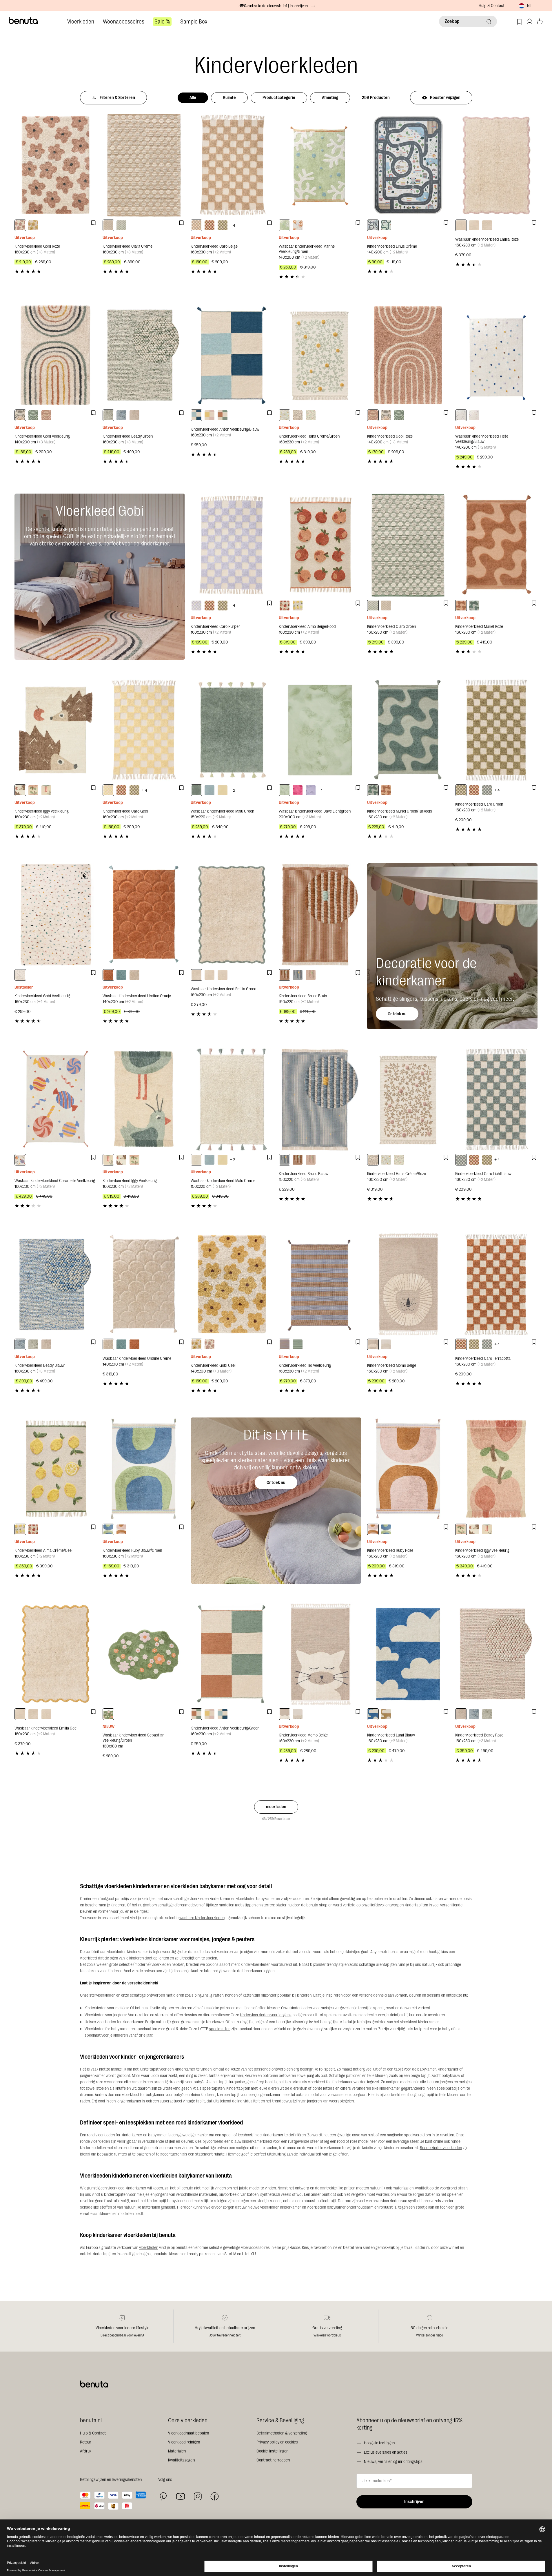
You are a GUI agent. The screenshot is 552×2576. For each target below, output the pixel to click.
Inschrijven (414, 2502)
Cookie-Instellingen (272, 2451)
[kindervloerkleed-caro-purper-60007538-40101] (196, 606)
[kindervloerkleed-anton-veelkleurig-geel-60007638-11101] (209, 415)
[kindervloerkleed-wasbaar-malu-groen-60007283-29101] (196, 790)
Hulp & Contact (492, 6)
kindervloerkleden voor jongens (266, 2015)
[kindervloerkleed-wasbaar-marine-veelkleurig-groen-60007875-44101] (285, 225)
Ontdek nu (397, 1014)
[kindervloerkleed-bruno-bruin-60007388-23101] (285, 975)
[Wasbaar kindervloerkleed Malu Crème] (232, 1100)
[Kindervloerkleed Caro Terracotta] (496, 1284)
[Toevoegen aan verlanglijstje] (93, 223)
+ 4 (233, 225)
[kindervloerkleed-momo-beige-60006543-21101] (373, 1344)
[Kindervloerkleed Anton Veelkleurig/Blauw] (232, 355)
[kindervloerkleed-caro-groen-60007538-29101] (223, 225)
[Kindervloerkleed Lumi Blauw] (408, 1654)
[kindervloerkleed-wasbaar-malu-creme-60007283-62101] (196, 1160)
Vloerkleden (81, 22)
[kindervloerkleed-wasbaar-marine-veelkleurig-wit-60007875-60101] (298, 225)
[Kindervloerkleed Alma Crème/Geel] (56, 1469)
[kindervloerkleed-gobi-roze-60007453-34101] (20, 225)
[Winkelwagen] (540, 22)
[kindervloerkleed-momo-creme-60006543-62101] (386, 1344)
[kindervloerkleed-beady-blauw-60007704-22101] (121, 415)
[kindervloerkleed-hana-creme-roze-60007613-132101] (298, 415)
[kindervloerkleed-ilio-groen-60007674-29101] (298, 1344)
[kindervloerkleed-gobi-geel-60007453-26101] (33, 225)
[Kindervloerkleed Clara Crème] (144, 165)
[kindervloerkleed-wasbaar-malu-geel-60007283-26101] (223, 790)
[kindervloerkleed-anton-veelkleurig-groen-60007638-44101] (223, 415)
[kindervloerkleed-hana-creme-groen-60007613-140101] (285, 415)
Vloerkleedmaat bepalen (188, 2433)
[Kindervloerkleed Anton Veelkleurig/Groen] (232, 1654)
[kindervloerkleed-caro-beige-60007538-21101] (196, 225)
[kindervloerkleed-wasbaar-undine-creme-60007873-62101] (134, 975)
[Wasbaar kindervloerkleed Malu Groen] (232, 730)
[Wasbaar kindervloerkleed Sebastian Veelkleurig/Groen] (144, 1654)
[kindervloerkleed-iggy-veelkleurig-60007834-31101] (33, 790)
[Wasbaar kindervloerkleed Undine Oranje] (144, 915)
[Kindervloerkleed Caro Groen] (496, 730)
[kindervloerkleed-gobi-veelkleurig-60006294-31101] (20, 975)
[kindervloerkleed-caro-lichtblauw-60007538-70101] (487, 790)
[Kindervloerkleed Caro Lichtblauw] (496, 1100)
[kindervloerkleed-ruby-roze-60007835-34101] (121, 1529)
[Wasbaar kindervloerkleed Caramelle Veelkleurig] (56, 1100)
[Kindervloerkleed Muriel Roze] (496, 545)
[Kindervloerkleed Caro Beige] (232, 165)
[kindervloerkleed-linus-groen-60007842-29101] (386, 225)
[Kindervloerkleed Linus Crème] (408, 165)
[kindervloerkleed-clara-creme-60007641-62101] (108, 225)
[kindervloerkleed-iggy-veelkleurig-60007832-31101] (20, 790)
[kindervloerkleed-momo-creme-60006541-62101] (298, 1714)
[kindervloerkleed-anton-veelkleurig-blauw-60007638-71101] (196, 415)
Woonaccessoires (124, 22)
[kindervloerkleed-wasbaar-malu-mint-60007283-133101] (209, 790)
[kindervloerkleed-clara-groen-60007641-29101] (121, 225)
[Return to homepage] (23, 21)
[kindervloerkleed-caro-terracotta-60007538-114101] (209, 225)
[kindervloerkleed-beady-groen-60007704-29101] (108, 415)
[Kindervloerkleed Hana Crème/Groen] (320, 355)
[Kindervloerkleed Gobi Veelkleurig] (56, 355)
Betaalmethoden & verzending (282, 2433)
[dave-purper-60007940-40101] (311, 790)
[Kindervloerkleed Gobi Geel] (232, 1284)
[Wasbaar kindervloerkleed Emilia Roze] (496, 165)
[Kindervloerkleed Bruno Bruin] (320, 915)
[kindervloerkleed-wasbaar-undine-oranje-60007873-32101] (108, 975)
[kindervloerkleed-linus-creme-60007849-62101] (373, 225)
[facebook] (215, 2496)
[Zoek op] (489, 21)
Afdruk (86, 2451)
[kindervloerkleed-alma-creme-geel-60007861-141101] (298, 606)
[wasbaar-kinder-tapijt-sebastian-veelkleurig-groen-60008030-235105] (108, 1714)
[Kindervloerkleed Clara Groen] (408, 545)
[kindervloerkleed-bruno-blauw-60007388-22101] (298, 975)
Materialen (177, 2451)
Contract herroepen (273, 2460)
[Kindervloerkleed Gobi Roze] (56, 165)
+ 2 (232, 790)
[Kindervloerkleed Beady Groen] (144, 355)
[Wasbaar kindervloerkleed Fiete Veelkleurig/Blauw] (496, 355)
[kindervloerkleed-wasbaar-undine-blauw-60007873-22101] (121, 975)
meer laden (276, 1807)
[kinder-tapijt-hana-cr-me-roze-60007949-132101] (311, 415)
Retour (86, 2442)
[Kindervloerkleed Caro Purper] (232, 545)
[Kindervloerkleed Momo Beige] (408, 1284)
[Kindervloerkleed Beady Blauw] (56, 1284)
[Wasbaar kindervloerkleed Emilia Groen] (232, 915)
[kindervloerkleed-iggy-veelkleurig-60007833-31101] (46, 790)
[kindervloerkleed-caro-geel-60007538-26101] (108, 790)
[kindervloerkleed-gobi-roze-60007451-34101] (46, 415)
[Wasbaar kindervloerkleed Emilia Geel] (56, 1654)
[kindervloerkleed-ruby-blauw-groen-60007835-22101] (108, 1529)
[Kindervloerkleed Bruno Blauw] (320, 1100)
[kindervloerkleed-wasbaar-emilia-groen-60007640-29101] (487, 225)
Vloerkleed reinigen (184, 2442)
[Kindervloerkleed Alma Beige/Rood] (320, 545)
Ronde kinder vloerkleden (441, 2148)
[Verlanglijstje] (519, 22)
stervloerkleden (102, 1995)
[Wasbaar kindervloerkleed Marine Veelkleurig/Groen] (320, 165)
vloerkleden (149, 2248)
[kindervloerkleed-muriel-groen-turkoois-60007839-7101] (474, 606)
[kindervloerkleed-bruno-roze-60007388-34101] (311, 975)
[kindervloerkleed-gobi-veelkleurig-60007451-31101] (20, 415)
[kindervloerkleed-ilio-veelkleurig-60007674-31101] (285, 1344)
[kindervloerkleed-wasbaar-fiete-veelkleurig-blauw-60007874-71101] (461, 415)
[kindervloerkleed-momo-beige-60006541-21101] (285, 1714)
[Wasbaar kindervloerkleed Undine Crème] (144, 1284)
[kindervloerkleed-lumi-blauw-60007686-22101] (373, 1714)
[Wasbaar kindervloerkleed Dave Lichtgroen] (320, 730)
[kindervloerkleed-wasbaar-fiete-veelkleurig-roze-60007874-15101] (474, 415)
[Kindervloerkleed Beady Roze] (496, 1654)
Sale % (162, 22)
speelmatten (220, 2029)
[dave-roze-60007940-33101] (298, 790)
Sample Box (194, 22)
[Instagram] (198, 2496)
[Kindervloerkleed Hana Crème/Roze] (408, 1100)
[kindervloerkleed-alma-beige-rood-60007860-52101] (285, 606)
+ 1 (320, 790)
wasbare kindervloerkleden (202, 1918)
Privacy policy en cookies (277, 2442)
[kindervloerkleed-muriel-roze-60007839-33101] (461, 606)
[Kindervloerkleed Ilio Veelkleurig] (320, 1284)
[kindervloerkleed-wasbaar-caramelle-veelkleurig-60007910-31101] (20, 1160)
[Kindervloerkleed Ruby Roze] (408, 1469)
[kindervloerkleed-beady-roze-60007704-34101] (134, 415)
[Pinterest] (163, 2496)
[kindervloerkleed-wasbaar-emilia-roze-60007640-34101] (461, 225)
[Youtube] (181, 2496)
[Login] (530, 22)
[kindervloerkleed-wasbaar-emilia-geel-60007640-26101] (474, 225)
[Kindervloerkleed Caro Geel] (144, 730)
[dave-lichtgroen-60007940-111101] (285, 790)
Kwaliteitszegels (182, 2460)
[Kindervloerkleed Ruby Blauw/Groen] (144, 1469)
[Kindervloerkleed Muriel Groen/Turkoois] (408, 730)
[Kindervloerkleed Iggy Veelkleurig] (56, 730)
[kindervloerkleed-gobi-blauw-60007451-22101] (33, 415)
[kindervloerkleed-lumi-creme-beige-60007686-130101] (386, 1714)
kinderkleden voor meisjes (312, 2008)
